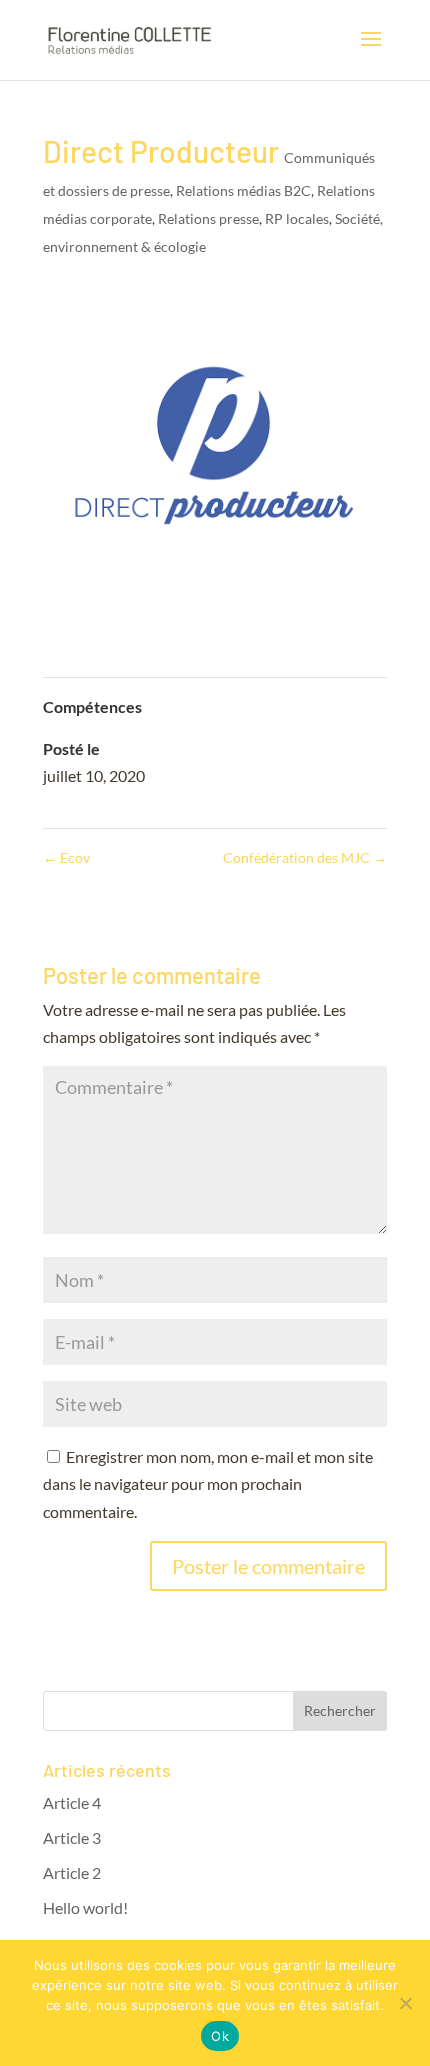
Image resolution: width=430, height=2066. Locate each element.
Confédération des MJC (305, 857)
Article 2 (72, 1872)
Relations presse (208, 218)
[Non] (405, 2003)
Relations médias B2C (243, 190)
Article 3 (72, 1837)
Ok (220, 2036)
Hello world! (85, 1907)
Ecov (66, 857)
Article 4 (72, 1802)
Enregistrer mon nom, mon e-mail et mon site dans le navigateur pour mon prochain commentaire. (208, 1483)
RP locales (297, 218)
